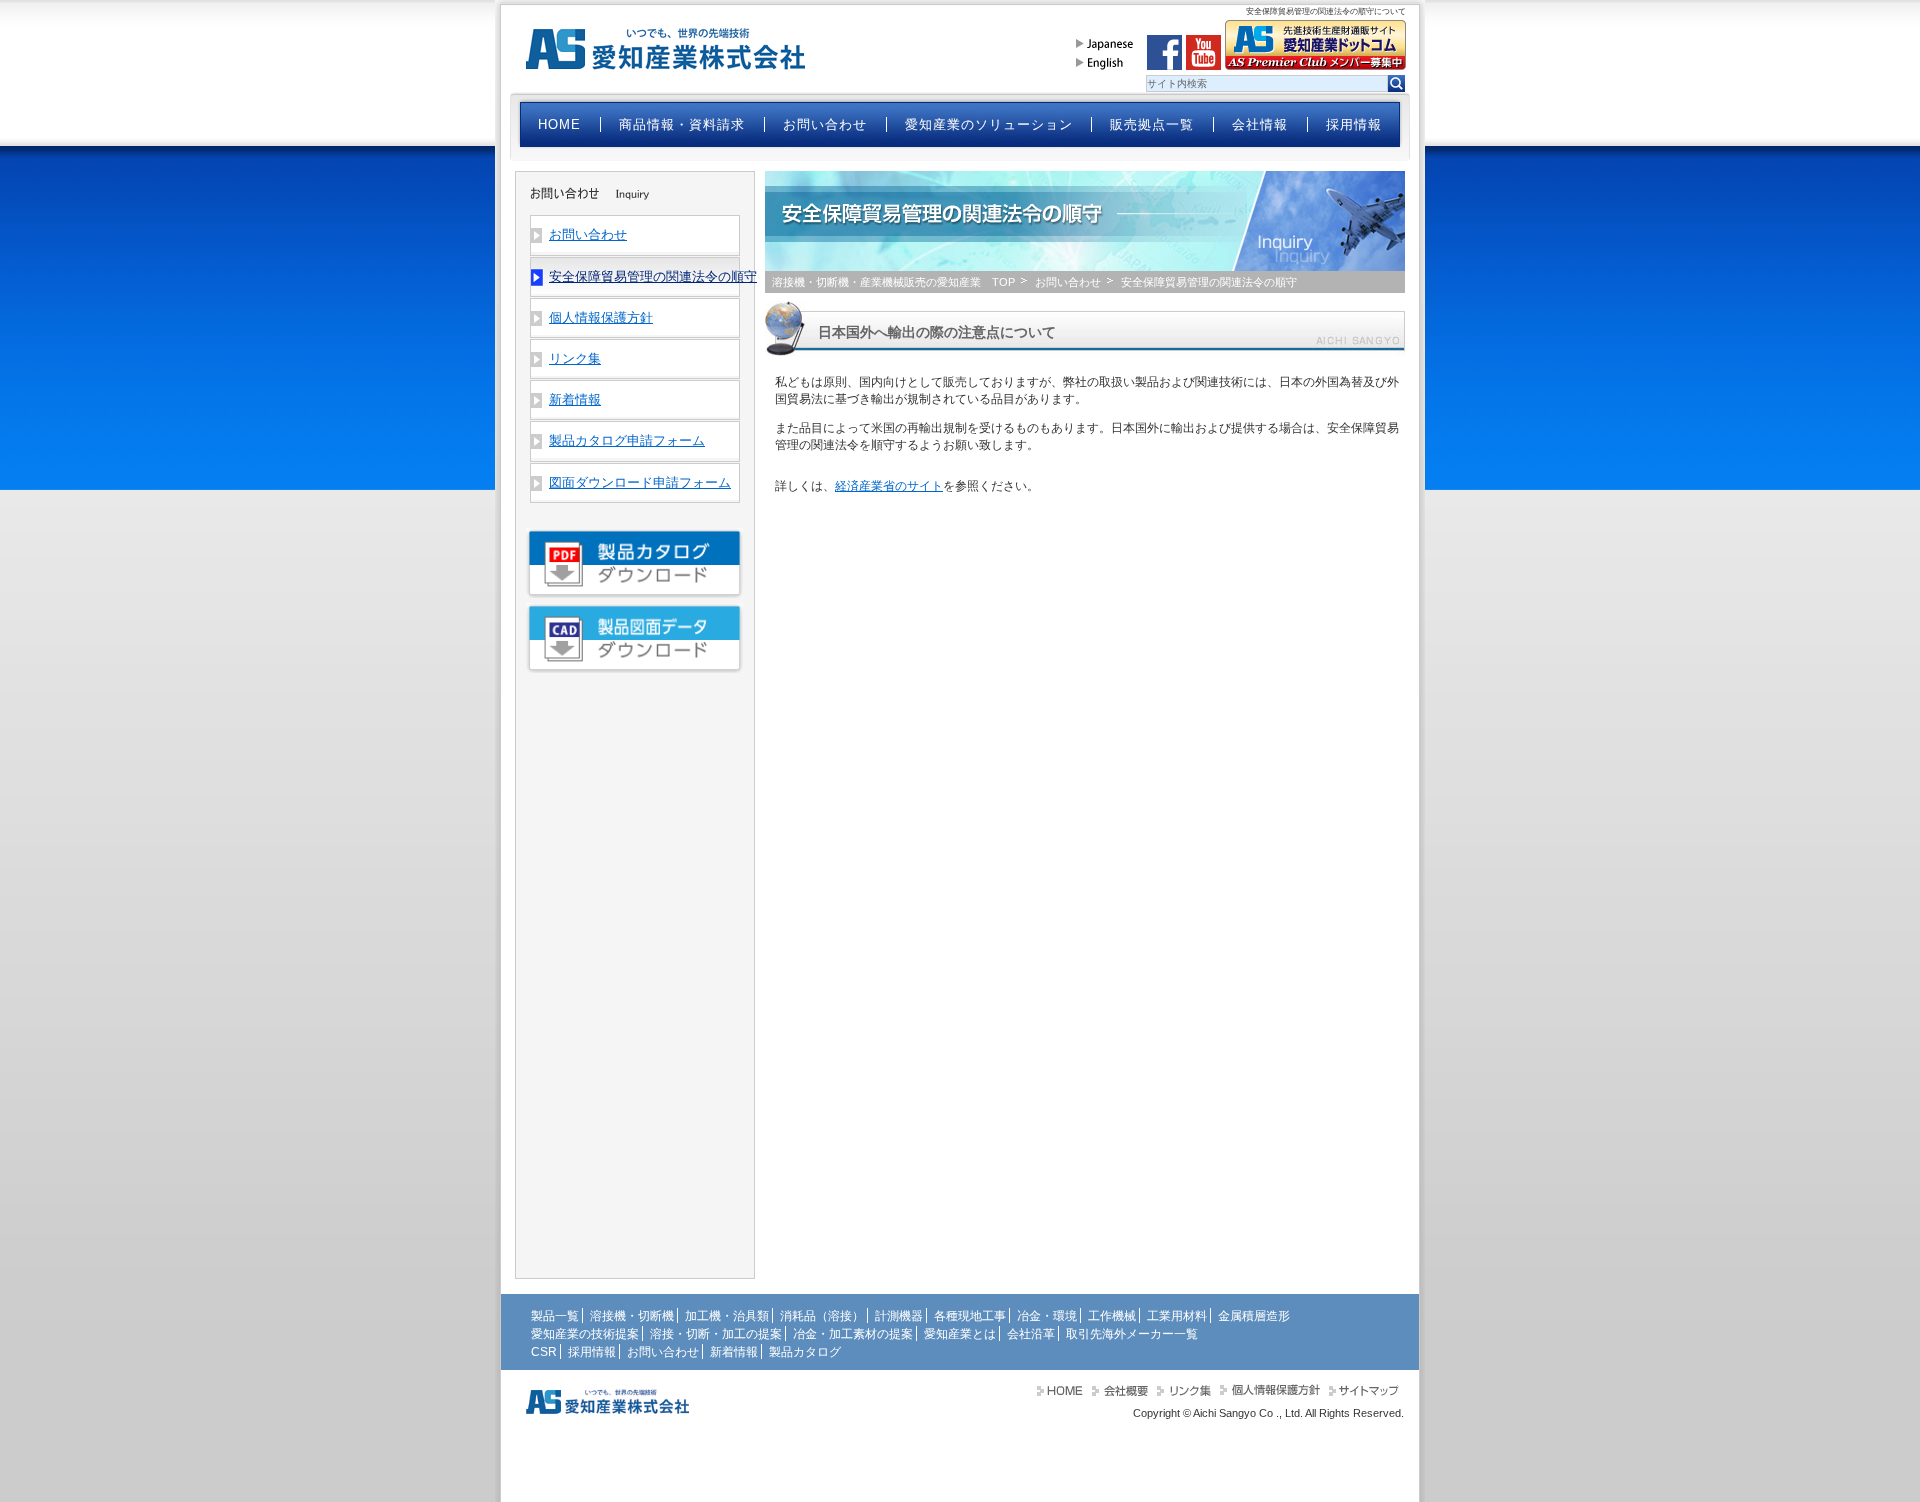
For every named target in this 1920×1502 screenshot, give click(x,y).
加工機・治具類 (727, 1316)
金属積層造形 (1254, 1316)
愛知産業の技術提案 (585, 1334)
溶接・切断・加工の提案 (716, 1334)
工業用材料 (1177, 1316)
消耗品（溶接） (822, 1316)
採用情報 (1354, 124)
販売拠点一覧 (1152, 124)
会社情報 (1260, 124)
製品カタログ (805, 1352)
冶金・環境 (1047, 1316)
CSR (544, 1352)
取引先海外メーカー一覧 (1132, 1334)
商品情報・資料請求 (682, 124)
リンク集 (575, 358)
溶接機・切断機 (632, 1316)
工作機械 (1112, 1316)
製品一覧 (555, 1316)
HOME (559, 124)
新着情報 (575, 399)
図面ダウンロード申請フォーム (640, 482)
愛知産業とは (960, 1334)
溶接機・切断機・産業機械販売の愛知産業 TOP (893, 282)
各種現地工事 (970, 1316)
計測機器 (899, 1316)
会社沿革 (1031, 1334)
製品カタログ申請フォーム (627, 440)
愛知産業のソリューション (989, 124)
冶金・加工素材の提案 (853, 1334)
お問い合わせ (825, 124)
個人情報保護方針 (601, 317)
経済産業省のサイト (889, 486)
